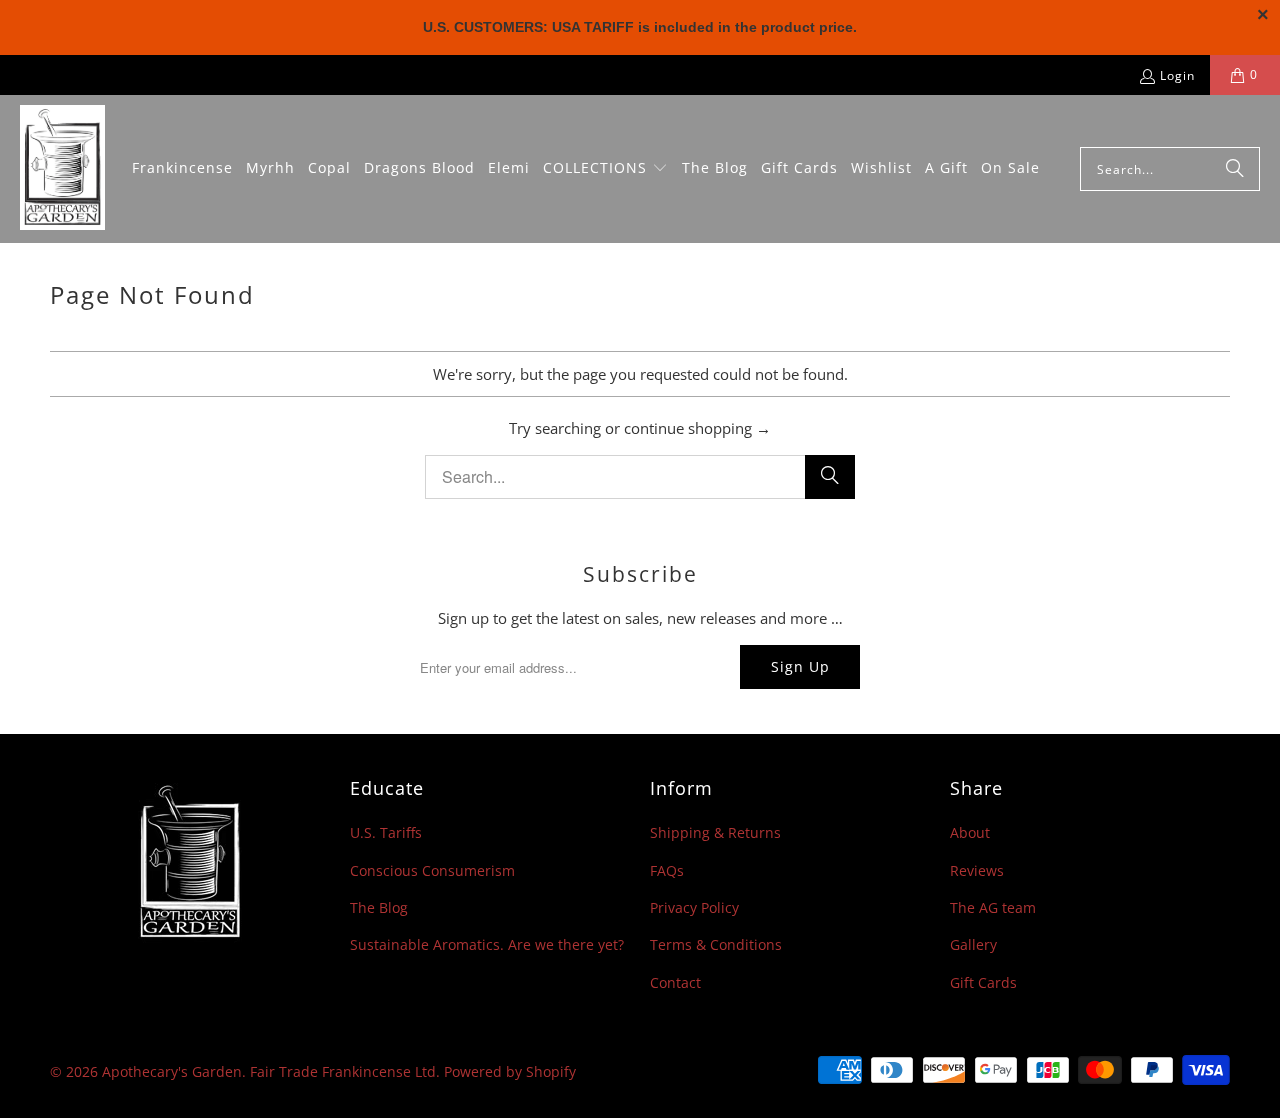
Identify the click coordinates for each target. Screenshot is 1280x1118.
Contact (675, 982)
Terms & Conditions (716, 944)
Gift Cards (983, 982)
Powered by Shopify (510, 1071)
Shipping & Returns (715, 832)
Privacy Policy (694, 907)
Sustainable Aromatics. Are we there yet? (487, 944)
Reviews (977, 870)
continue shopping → (697, 428)
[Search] (1235, 169)
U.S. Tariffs (386, 832)
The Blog (379, 907)
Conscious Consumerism (432, 870)
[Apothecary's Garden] (62, 169)
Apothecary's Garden (172, 1071)
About (970, 832)
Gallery (973, 944)
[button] (605, 169)
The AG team (993, 907)
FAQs (667, 870)
